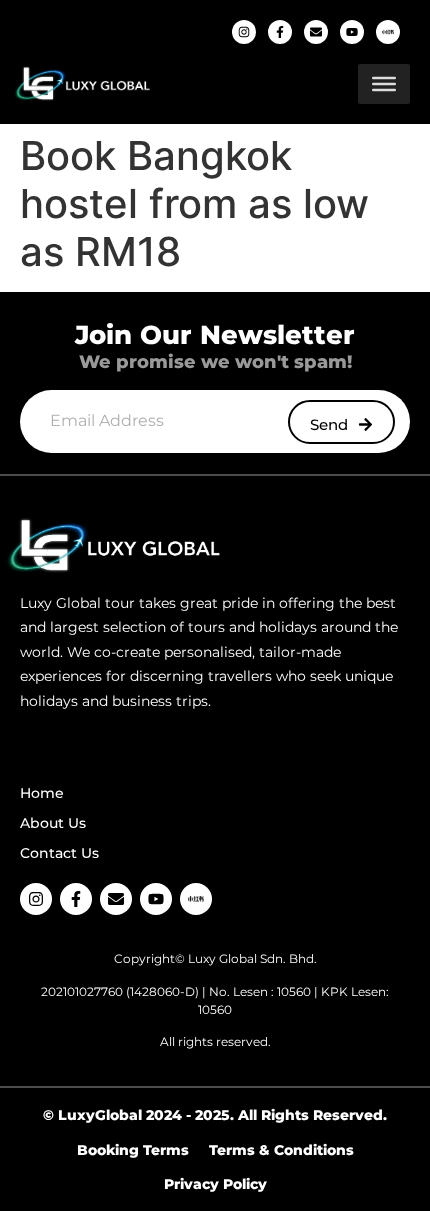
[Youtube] (352, 32)
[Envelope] (316, 32)
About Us (53, 823)
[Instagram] (244, 32)
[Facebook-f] (280, 32)
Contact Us (59, 853)
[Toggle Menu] (384, 84)
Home (42, 793)
